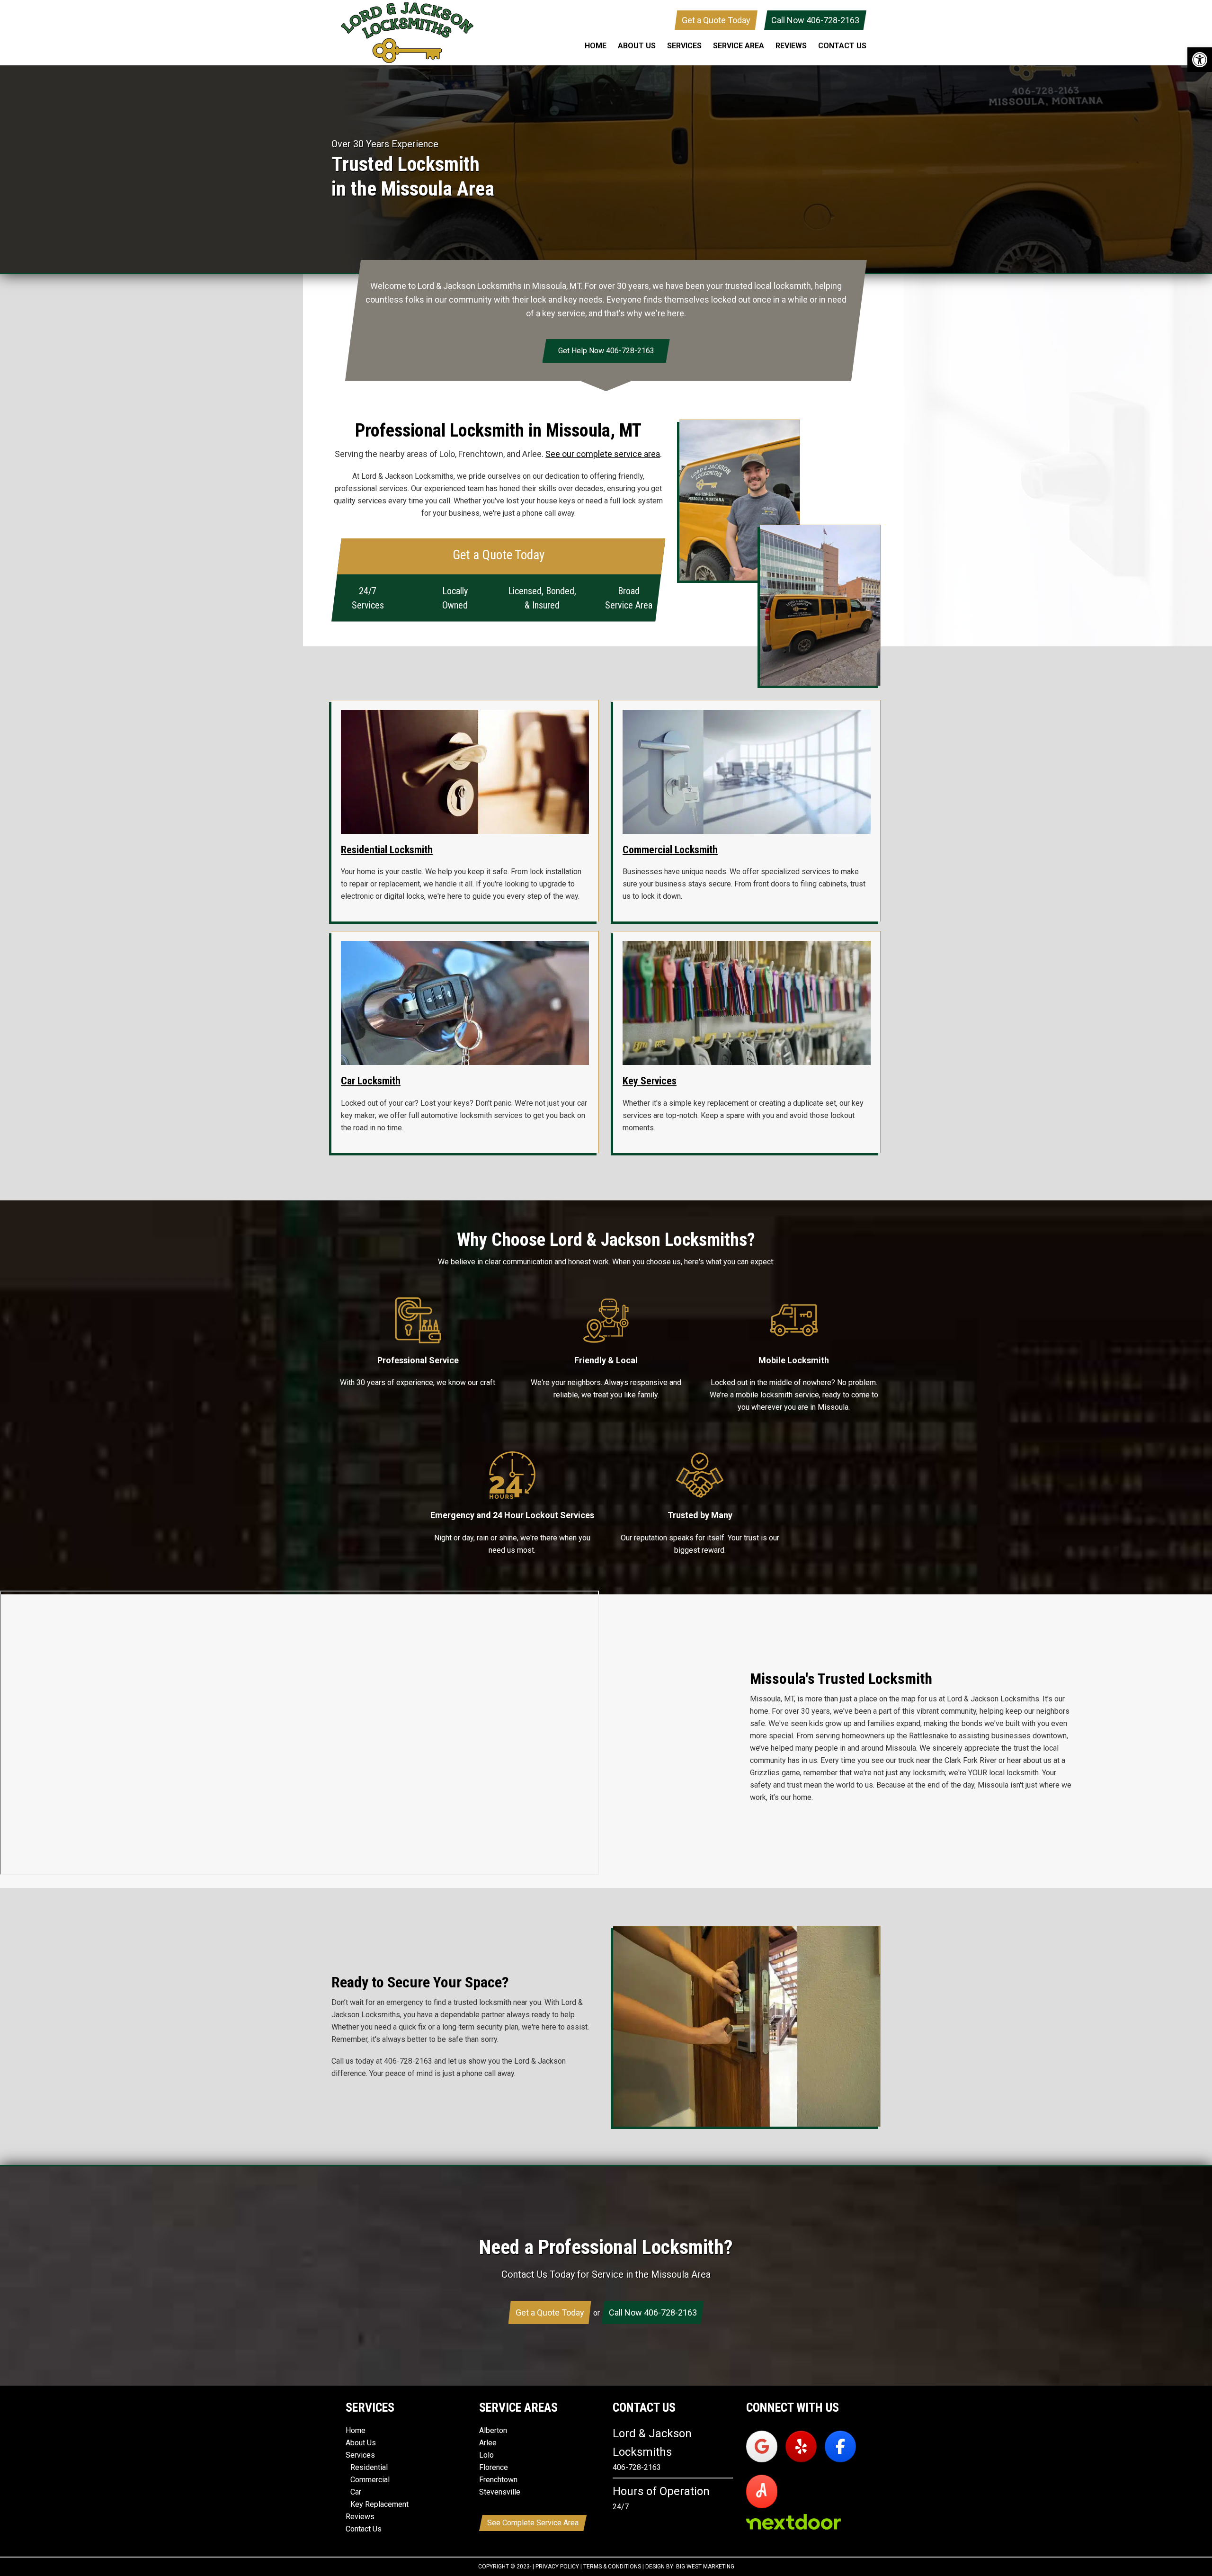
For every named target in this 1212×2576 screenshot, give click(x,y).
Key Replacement (379, 2505)
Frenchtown (498, 2480)
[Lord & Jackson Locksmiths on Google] (762, 2446)
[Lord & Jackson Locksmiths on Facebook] (840, 2446)
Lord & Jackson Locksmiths (407, 33)
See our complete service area (603, 454)
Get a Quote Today (716, 20)
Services (360, 2455)
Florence (494, 2468)
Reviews (360, 2517)
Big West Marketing (705, 2567)
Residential (369, 2468)
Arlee (488, 2443)
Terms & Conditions (612, 2567)
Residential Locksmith (387, 850)
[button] (1200, 60)
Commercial (370, 2480)
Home (356, 2431)
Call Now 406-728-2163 (815, 20)
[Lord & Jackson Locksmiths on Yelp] (801, 2446)
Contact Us (364, 2529)
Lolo (486, 2455)
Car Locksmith (371, 1081)
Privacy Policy (557, 2567)
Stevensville (500, 2492)
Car (356, 2492)
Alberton (493, 2431)
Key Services (650, 1081)
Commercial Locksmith (670, 850)
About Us (361, 2443)
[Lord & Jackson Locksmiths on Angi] (762, 2491)
